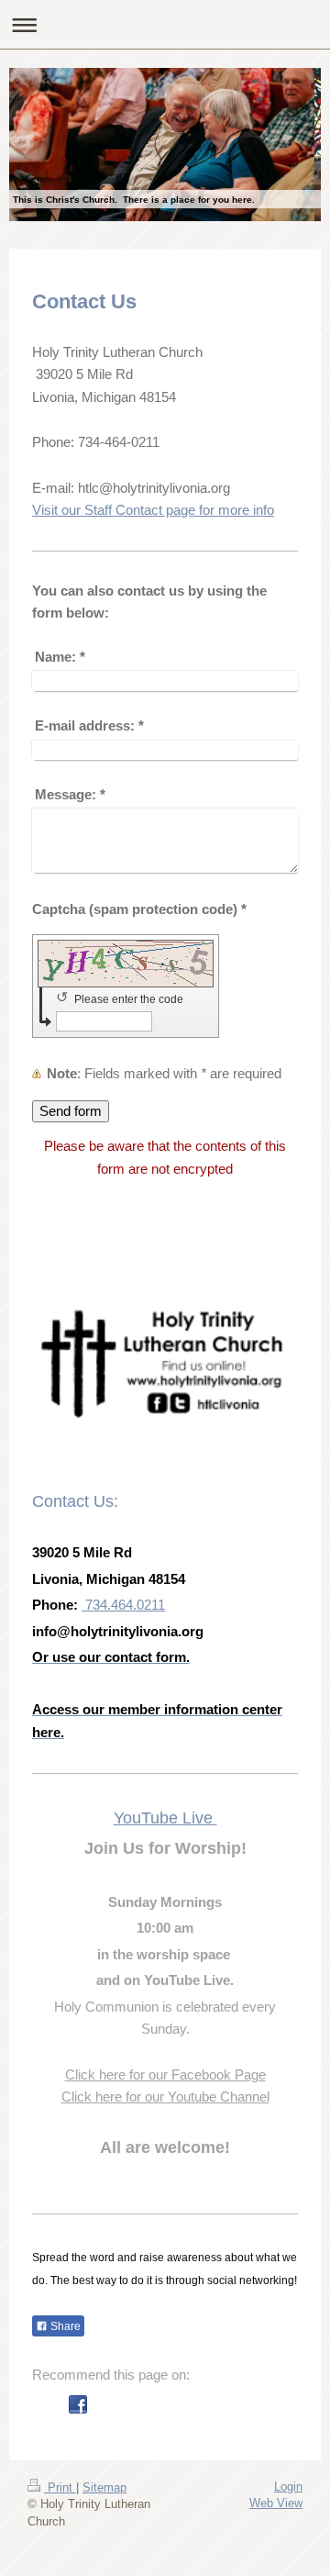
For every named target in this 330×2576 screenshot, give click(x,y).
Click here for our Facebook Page (165, 2074)
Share (64, 2326)
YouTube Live (165, 1818)
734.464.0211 (123, 1605)
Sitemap (104, 2487)
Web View (276, 2503)
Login (288, 2487)
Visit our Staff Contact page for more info (153, 510)
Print (60, 2487)
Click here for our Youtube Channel (165, 2096)
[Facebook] (78, 2404)
